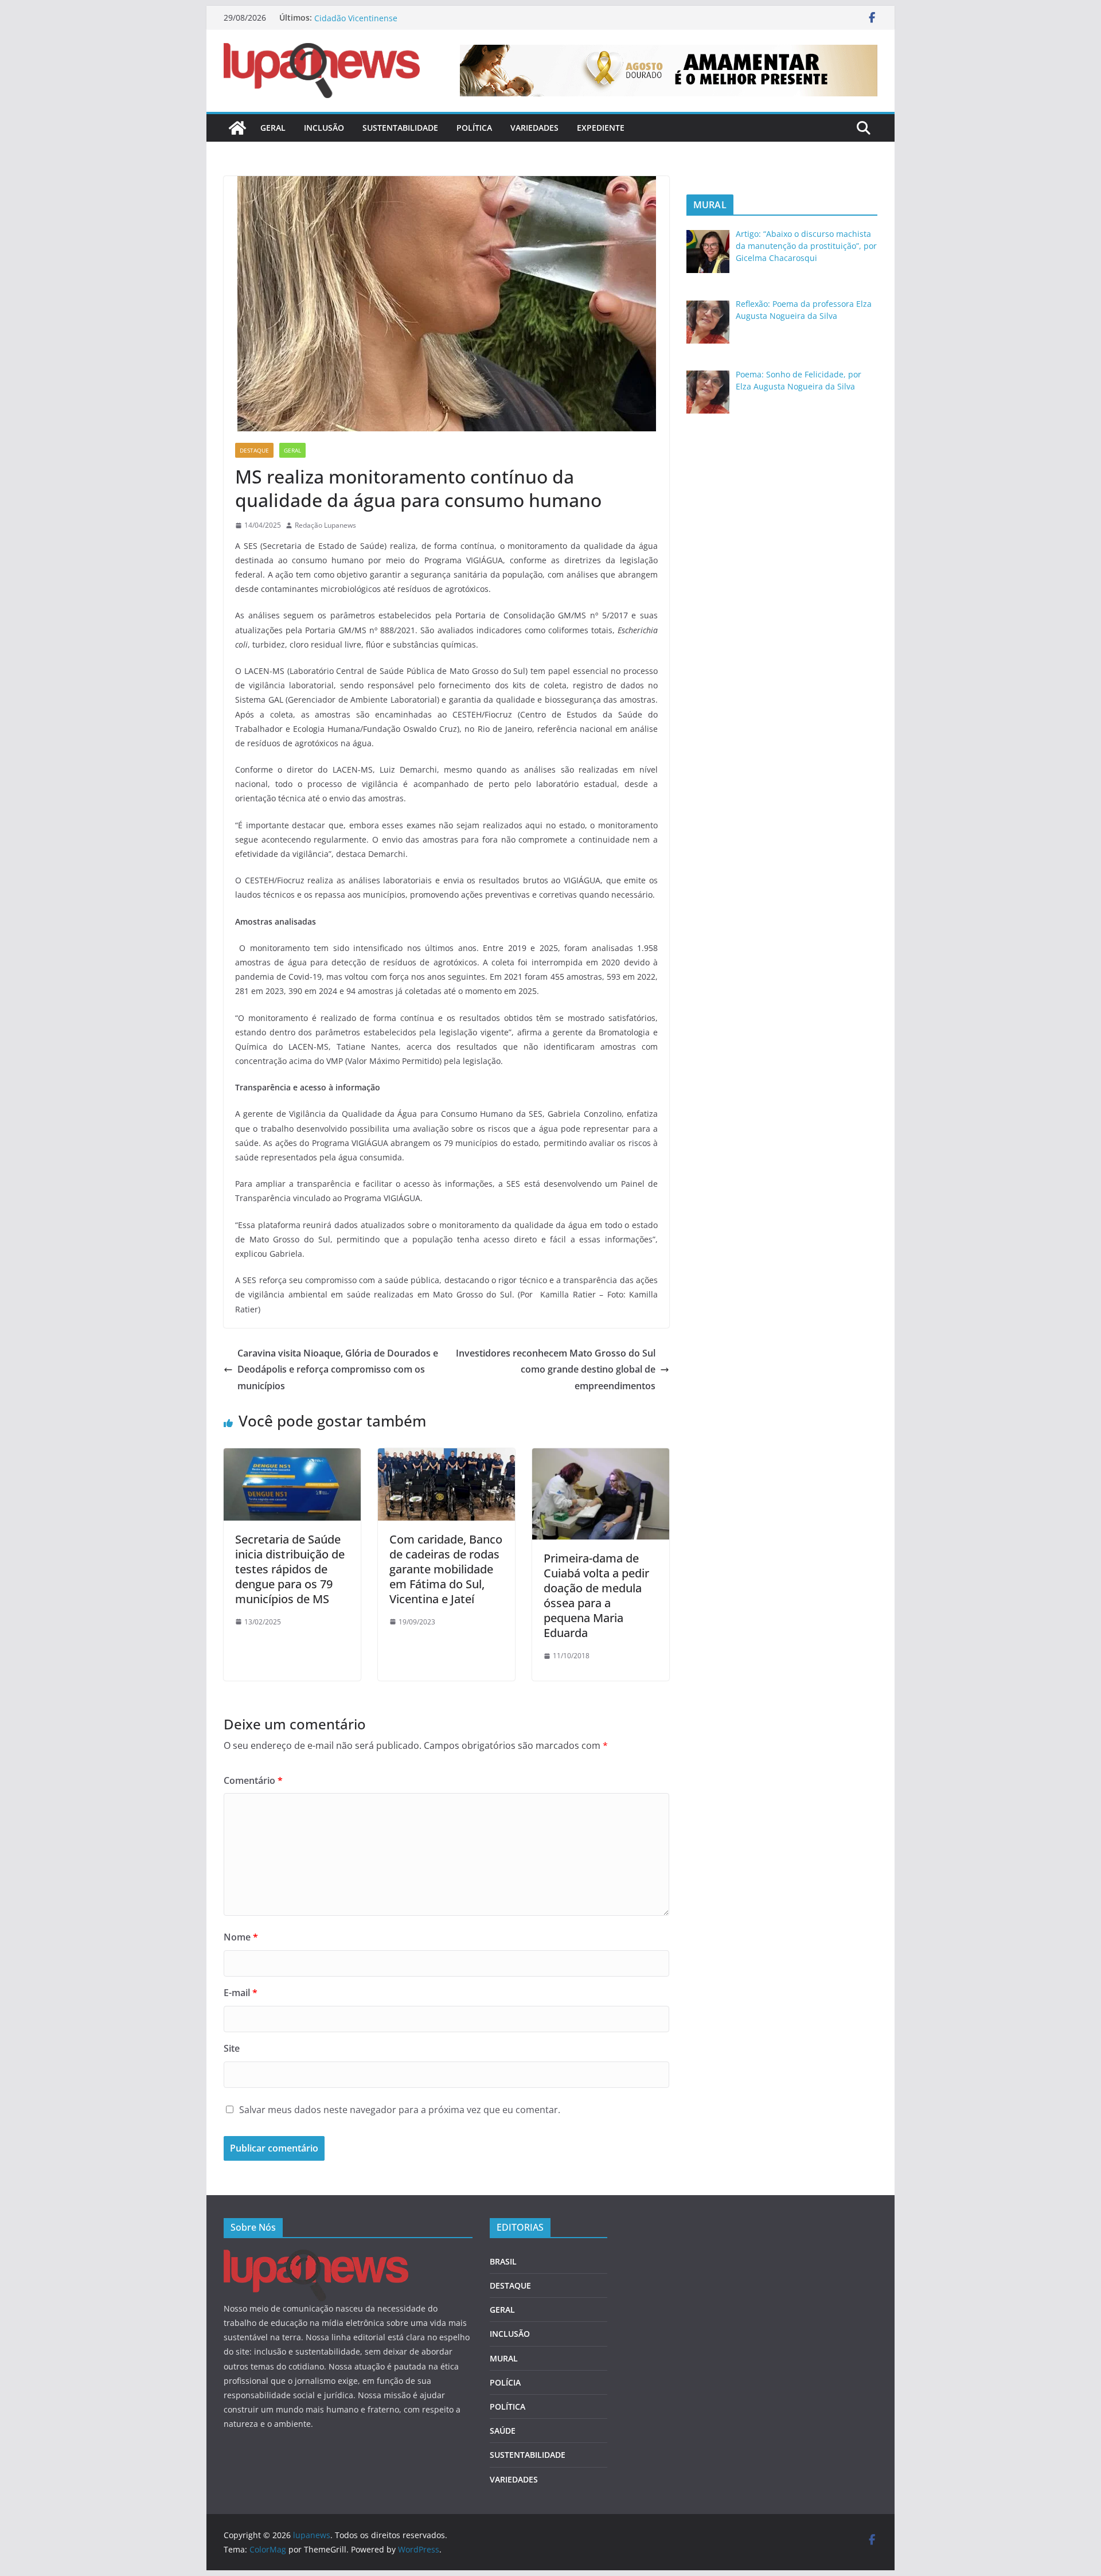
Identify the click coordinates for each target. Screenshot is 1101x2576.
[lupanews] (237, 128)
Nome (241, 1937)
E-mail (241, 1993)
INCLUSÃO (324, 128)
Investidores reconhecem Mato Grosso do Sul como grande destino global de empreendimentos (556, 1370)
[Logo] (316, 2257)
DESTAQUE (254, 450)
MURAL (504, 2358)
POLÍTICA (474, 128)
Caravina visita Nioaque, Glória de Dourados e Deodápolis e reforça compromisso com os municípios (338, 1370)
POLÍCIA (505, 2382)
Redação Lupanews (325, 525)
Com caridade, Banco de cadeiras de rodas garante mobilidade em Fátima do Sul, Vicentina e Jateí (446, 1569)
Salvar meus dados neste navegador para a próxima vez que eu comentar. (400, 2110)
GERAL (273, 128)
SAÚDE (503, 2431)
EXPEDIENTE (601, 128)
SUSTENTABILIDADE (400, 128)
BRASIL (503, 2261)
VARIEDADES (534, 128)
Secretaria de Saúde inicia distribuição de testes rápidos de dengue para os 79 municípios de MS (290, 1569)
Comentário (253, 1780)
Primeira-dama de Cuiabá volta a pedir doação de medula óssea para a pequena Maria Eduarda (596, 1595)
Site (232, 2048)
